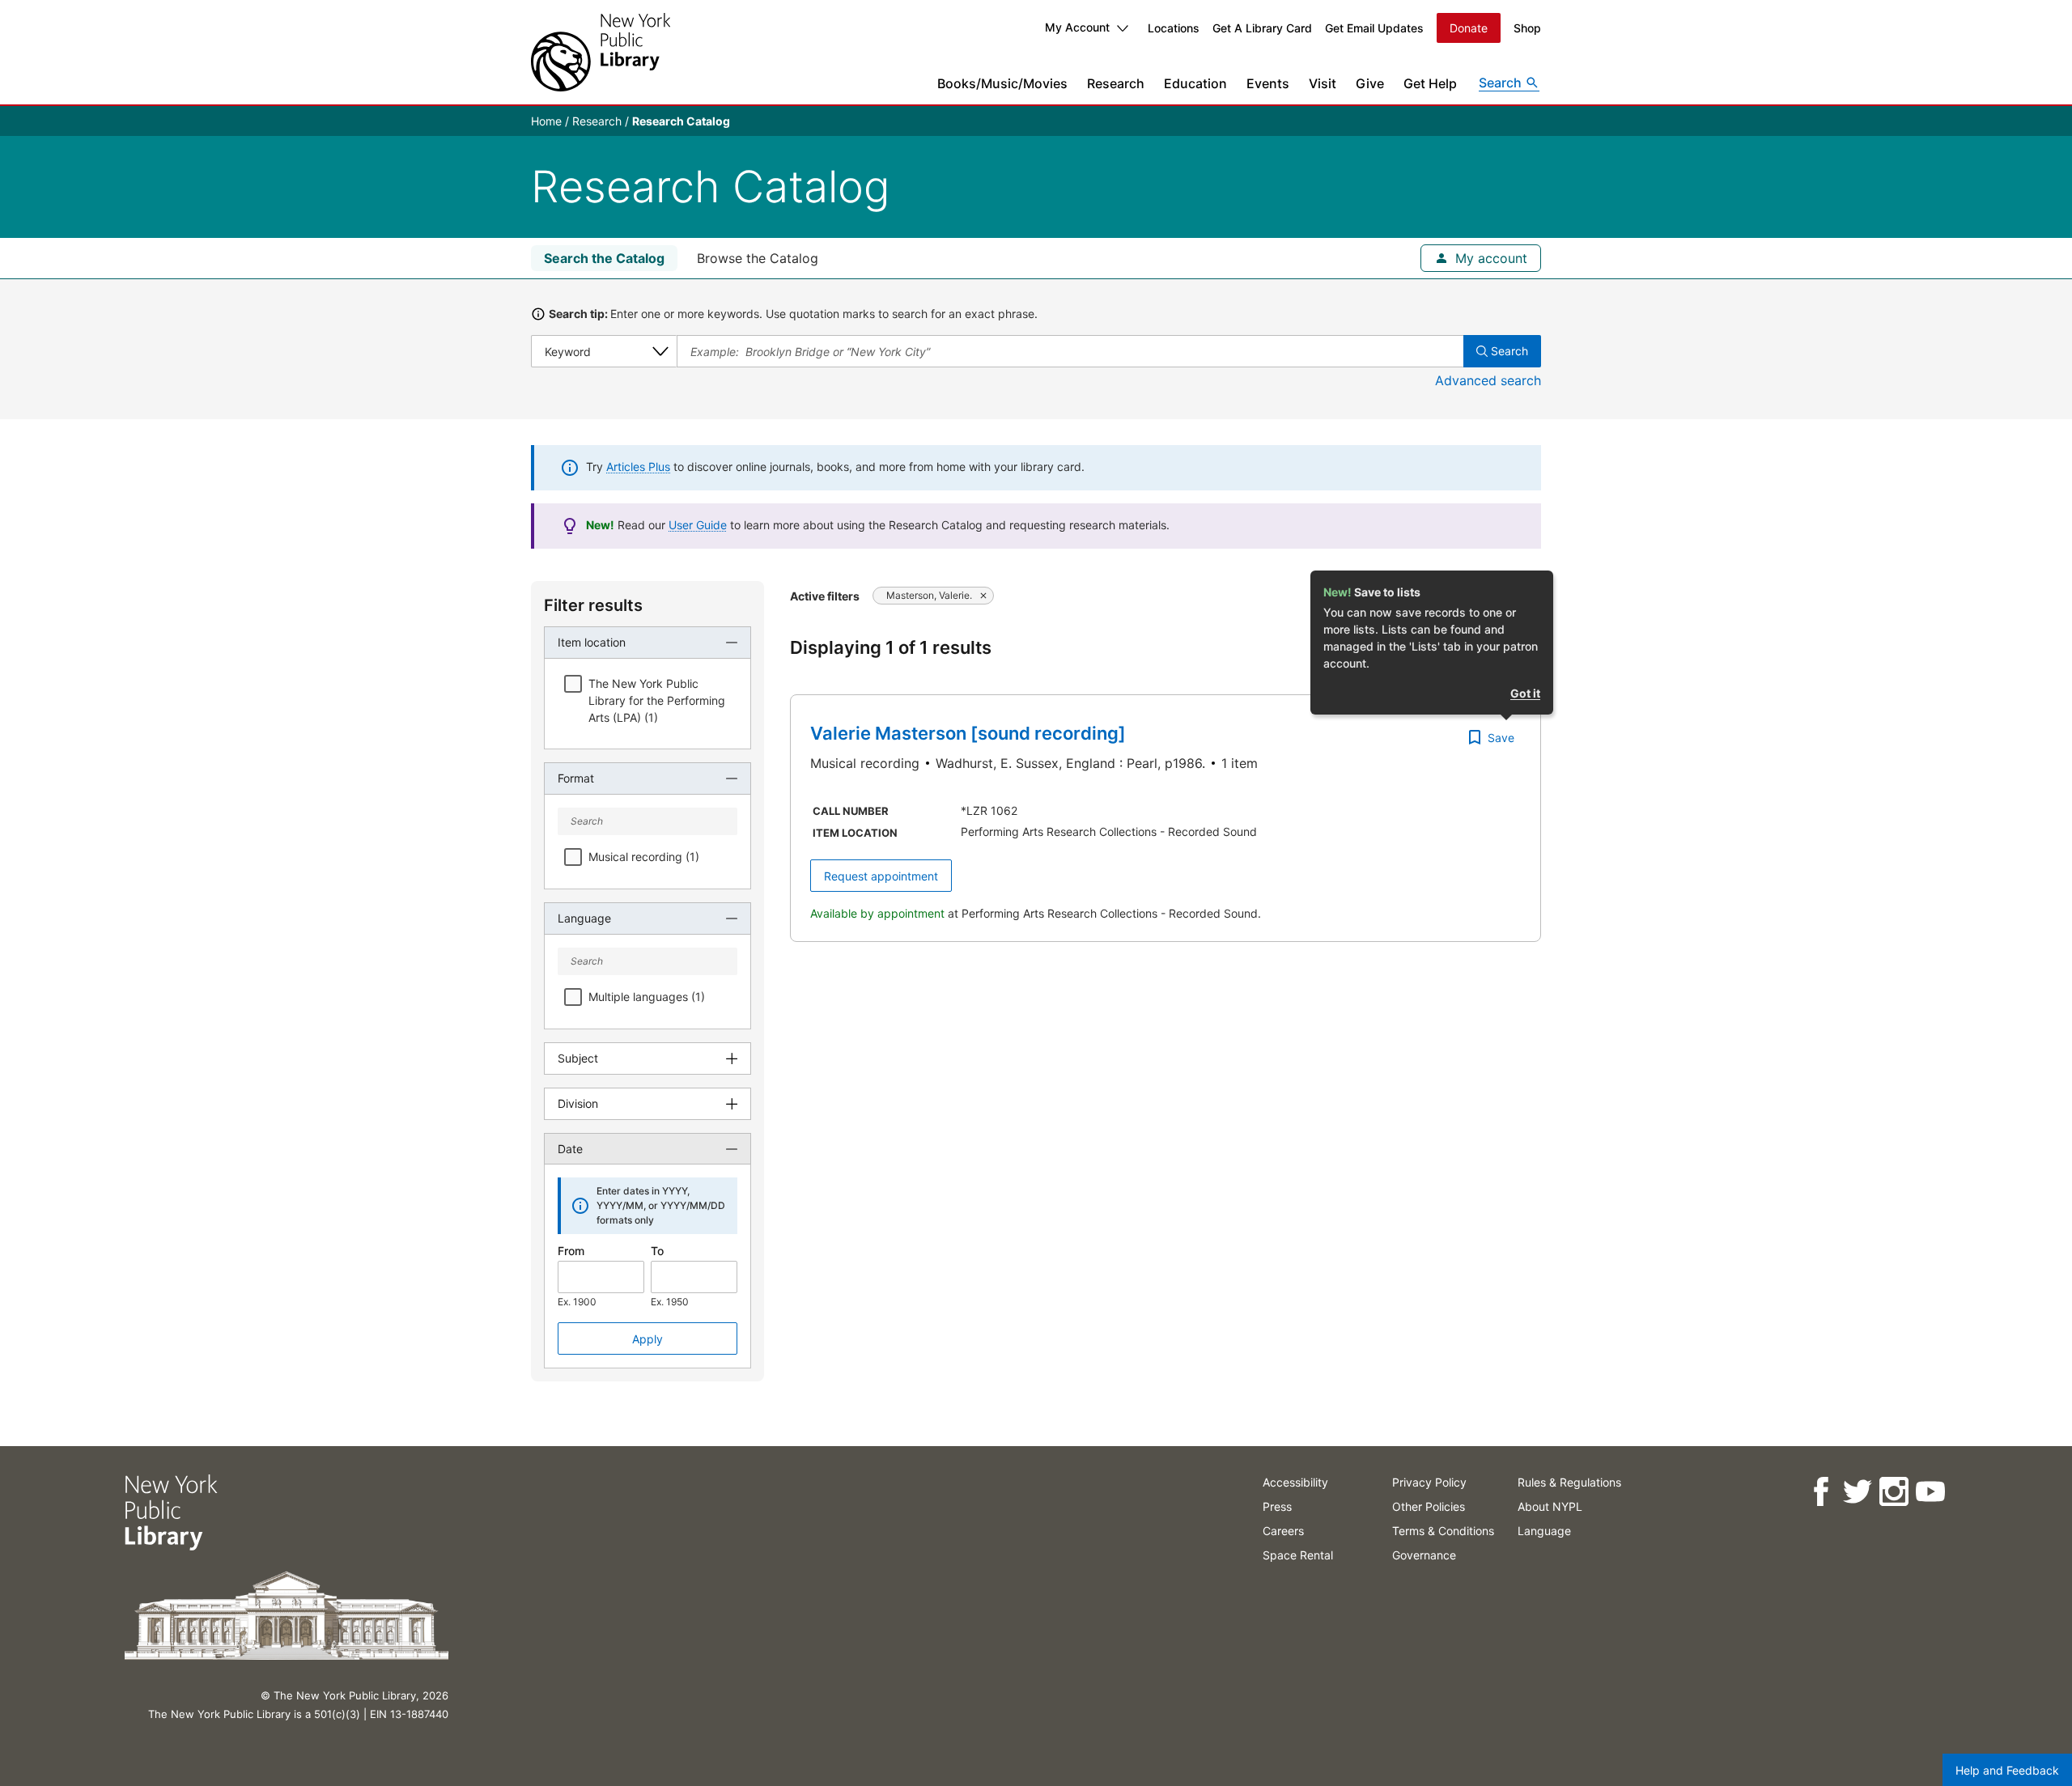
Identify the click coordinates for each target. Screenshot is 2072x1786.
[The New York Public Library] (601, 52)
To (657, 1251)
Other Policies (1429, 1506)
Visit (1323, 83)
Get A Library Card (1262, 28)
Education (1195, 83)
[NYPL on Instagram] (1894, 1492)
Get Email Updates (1374, 28)
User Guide (698, 525)
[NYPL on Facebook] (1821, 1492)
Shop (1527, 28)
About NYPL (1550, 1506)
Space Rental (1298, 1555)
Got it (1525, 693)
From (571, 1251)
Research (1116, 83)
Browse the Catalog (758, 258)
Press (1277, 1506)
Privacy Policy (1429, 1482)
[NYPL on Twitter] (1857, 1492)
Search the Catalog (604, 258)
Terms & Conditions (1443, 1531)
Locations (1174, 28)
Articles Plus (638, 467)
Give (1370, 83)
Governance (1424, 1555)
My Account (1077, 27)
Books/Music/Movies (1002, 83)
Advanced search (1488, 380)
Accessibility (1295, 1482)
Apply (647, 1339)
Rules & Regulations (1569, 1482)
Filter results (593, 605)
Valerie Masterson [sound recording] (968, 733)
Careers (1283, 1531)
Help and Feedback (2007, 1770)
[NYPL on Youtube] (1930, 1492)
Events (1268, 83)
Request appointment (881, 876)
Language (1544, 1531)
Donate (1469, 28)
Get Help (1430, 83)
